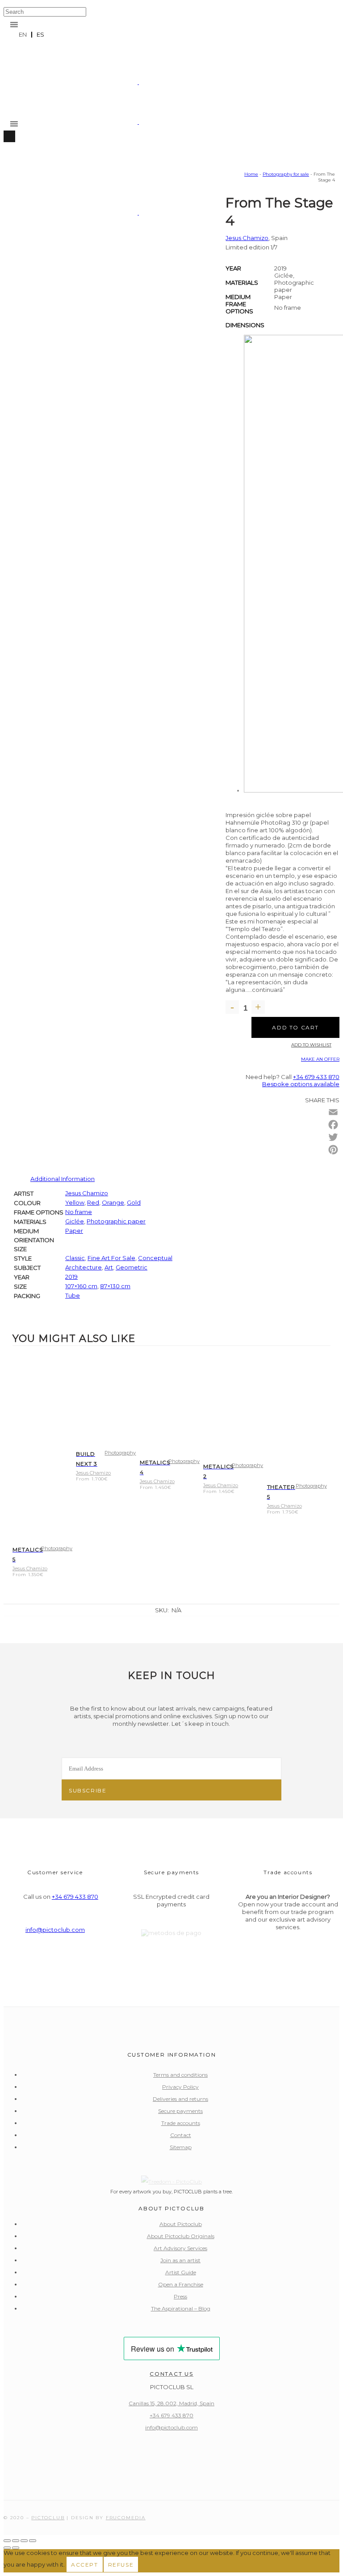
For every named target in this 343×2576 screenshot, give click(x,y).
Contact (181, 2135)
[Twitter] (333, 1137)
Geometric (132, 1267)
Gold (134, 1202)
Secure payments (180, 2111)
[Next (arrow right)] (16, 2548)
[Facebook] (333, 1125)
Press (180, 2296)
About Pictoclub (181, 2224)
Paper (74, 1231)
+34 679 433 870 (316, 1077)
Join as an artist (180, 2260)
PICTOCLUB (48, 2518)
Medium (238, 297)
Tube (73, 1295)
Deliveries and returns (180, 2099)
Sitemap (181, 2147)
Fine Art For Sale (111, 1258)
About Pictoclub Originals (181, 2236)
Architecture (84, 1267)
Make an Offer (320, 1059)
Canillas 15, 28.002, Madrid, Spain (171, 2403)
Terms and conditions (180, 2075)
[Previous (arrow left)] (7, 2548)
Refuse (121, 2565)
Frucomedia (126, 2518)
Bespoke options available (301, 1084)
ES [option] (40, 34)
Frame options (239, 308)
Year (233, 268)
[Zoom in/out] (7, 2541)
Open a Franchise (181, 2284)
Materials (242, 282)
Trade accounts (181, 2123)
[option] (40, 35)
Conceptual (155, 1258)
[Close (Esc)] (33, 2541)
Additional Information (63, 1179)
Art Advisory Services (180, 2248)
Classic (75, 1258)
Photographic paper (116, 1221)
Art (109, 1267)
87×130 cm (115, 1286)
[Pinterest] (333, 1150)
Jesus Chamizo (247, 238)
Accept (85, 2565)
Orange (113, 1202)
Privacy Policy (180, 2087)
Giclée (75, 1221)
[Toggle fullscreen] (16, 2541)
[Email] (333, 1112)
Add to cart (295, 1027)
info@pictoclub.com (55, 1930)
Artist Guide (181, 2272)
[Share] (24, 2541)
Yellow (75, 1202)
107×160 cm (81, 1286)
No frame (79, 1212)
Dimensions (245, 325)
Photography (57, 1548)
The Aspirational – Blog (181, 2308)
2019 (71, 1277)
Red (93, 1202)
